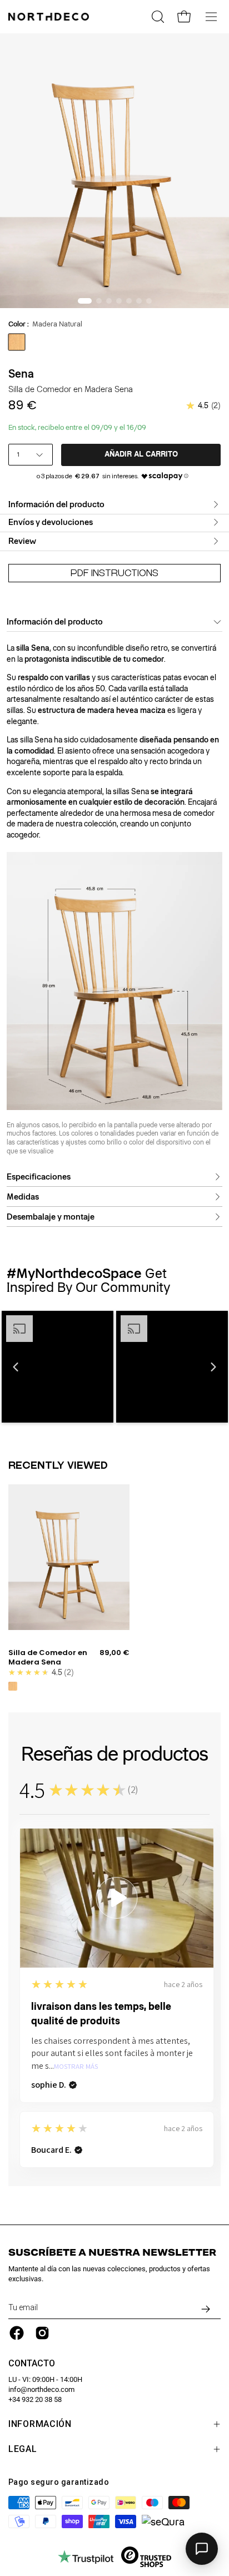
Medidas (23, 1197)
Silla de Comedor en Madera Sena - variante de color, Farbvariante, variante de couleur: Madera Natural (13, 1686)
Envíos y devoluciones (51, 522)
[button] (16, 1367)
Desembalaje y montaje (51, 1217)
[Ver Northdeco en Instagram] (42, 2333)
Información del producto (56, 504)
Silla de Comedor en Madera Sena (48, 1658)
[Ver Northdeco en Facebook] (17, 2333)
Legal (23, 2449)
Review (22, 541)
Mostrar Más (76, 2067)
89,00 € (114, 1653)
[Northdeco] (50, 17)
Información (40, 2424)
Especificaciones (39, 1177)
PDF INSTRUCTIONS (114, 573)
